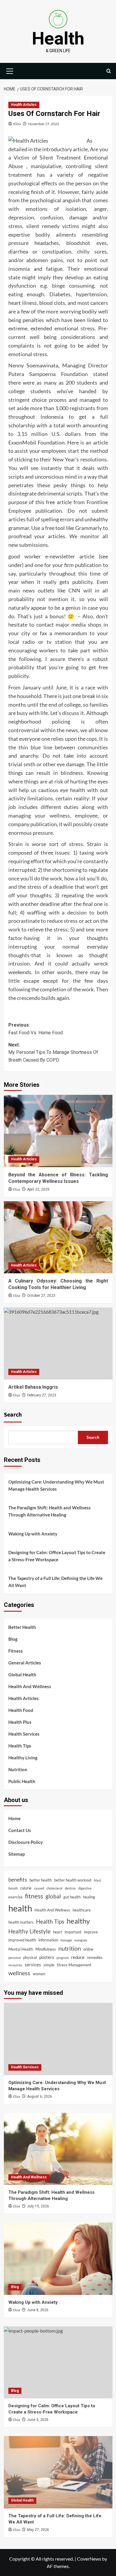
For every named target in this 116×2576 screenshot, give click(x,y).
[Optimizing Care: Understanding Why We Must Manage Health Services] (58, 2039)
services (33, 1965)
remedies (95, 1957)
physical (30, 1957)
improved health (22, 1940)
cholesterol (54, 1888)
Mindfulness (46, 1949)
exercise (15, 1897)
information (48, 1940)
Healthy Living (23, 1758)
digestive (85, 1888)
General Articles (25, 1663)
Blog (13, 1639)
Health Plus (20, 1722)
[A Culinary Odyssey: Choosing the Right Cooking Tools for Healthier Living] (58, 1237)
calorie (26, 1888)
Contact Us (20, 1830)
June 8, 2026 (38, 2310)
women (39, 1974)
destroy (70, 1888)
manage (66, 1940)
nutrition (70, 1948)
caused (39, 1888)
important (73, 1932)
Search (13, 1415)
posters (47, 1957)
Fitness (16, 1651)
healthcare (82, 1910)
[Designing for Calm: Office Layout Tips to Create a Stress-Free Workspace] (58, 2362)
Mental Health (21, 1949)
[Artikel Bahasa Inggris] (58, 1343)
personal (15, 1958)
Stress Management (74, 1965)
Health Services (24, 1734)
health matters (21, 1922)
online (88, 1949)
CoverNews (89, 2559)
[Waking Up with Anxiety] (58, 2259)
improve (91, 1932)
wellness (19, 1973)
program (63, 1958)
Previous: (36, 1029)
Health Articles (24, 105)
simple (49, 1965)
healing (89, 1897)
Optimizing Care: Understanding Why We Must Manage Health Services (56, 1485)
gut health (72, 1897)
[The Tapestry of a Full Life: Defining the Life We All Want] (58, 2472)
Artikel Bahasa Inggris (33, 1387)
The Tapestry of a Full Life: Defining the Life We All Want (55, 1582)
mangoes (81, 1940)
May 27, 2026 (38, 2530)
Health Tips (20, 1746)
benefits (18, 1879)
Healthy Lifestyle (29, 1931)
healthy (78, 1921)
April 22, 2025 (38, 1189)
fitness (34, 1896)
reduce (78, 1957)
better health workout (73, 1880)
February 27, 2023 (42, 1395)
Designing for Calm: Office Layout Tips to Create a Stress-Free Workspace (57, 1556)
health (20, 1908)
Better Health (22, 1627)
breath (13, 1888)
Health (58, 38)
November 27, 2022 (44, 124)
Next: (53, 1052)
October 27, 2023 (41, 1296)
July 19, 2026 (38, 2206)
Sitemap (17, 1854)
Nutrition (18, 1769)
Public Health (22, 1781)
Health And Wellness (30, 1686)
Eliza (17, 124)
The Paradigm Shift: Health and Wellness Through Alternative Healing (50, 1511)
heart (58, 1932)
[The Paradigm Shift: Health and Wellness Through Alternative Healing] (58, 2149)
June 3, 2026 (38, 2420)
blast (98, 1880)
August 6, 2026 (40, 2097)
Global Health (22, 1675)
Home (14, 1818)
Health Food (21, 1710)
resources (15, 1965)
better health (41, 1880)
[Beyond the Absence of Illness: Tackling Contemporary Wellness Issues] (58, 1131)
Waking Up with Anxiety (33, 1534)
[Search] (109, 71)
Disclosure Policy (26, 1842)
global (53, 1896)
